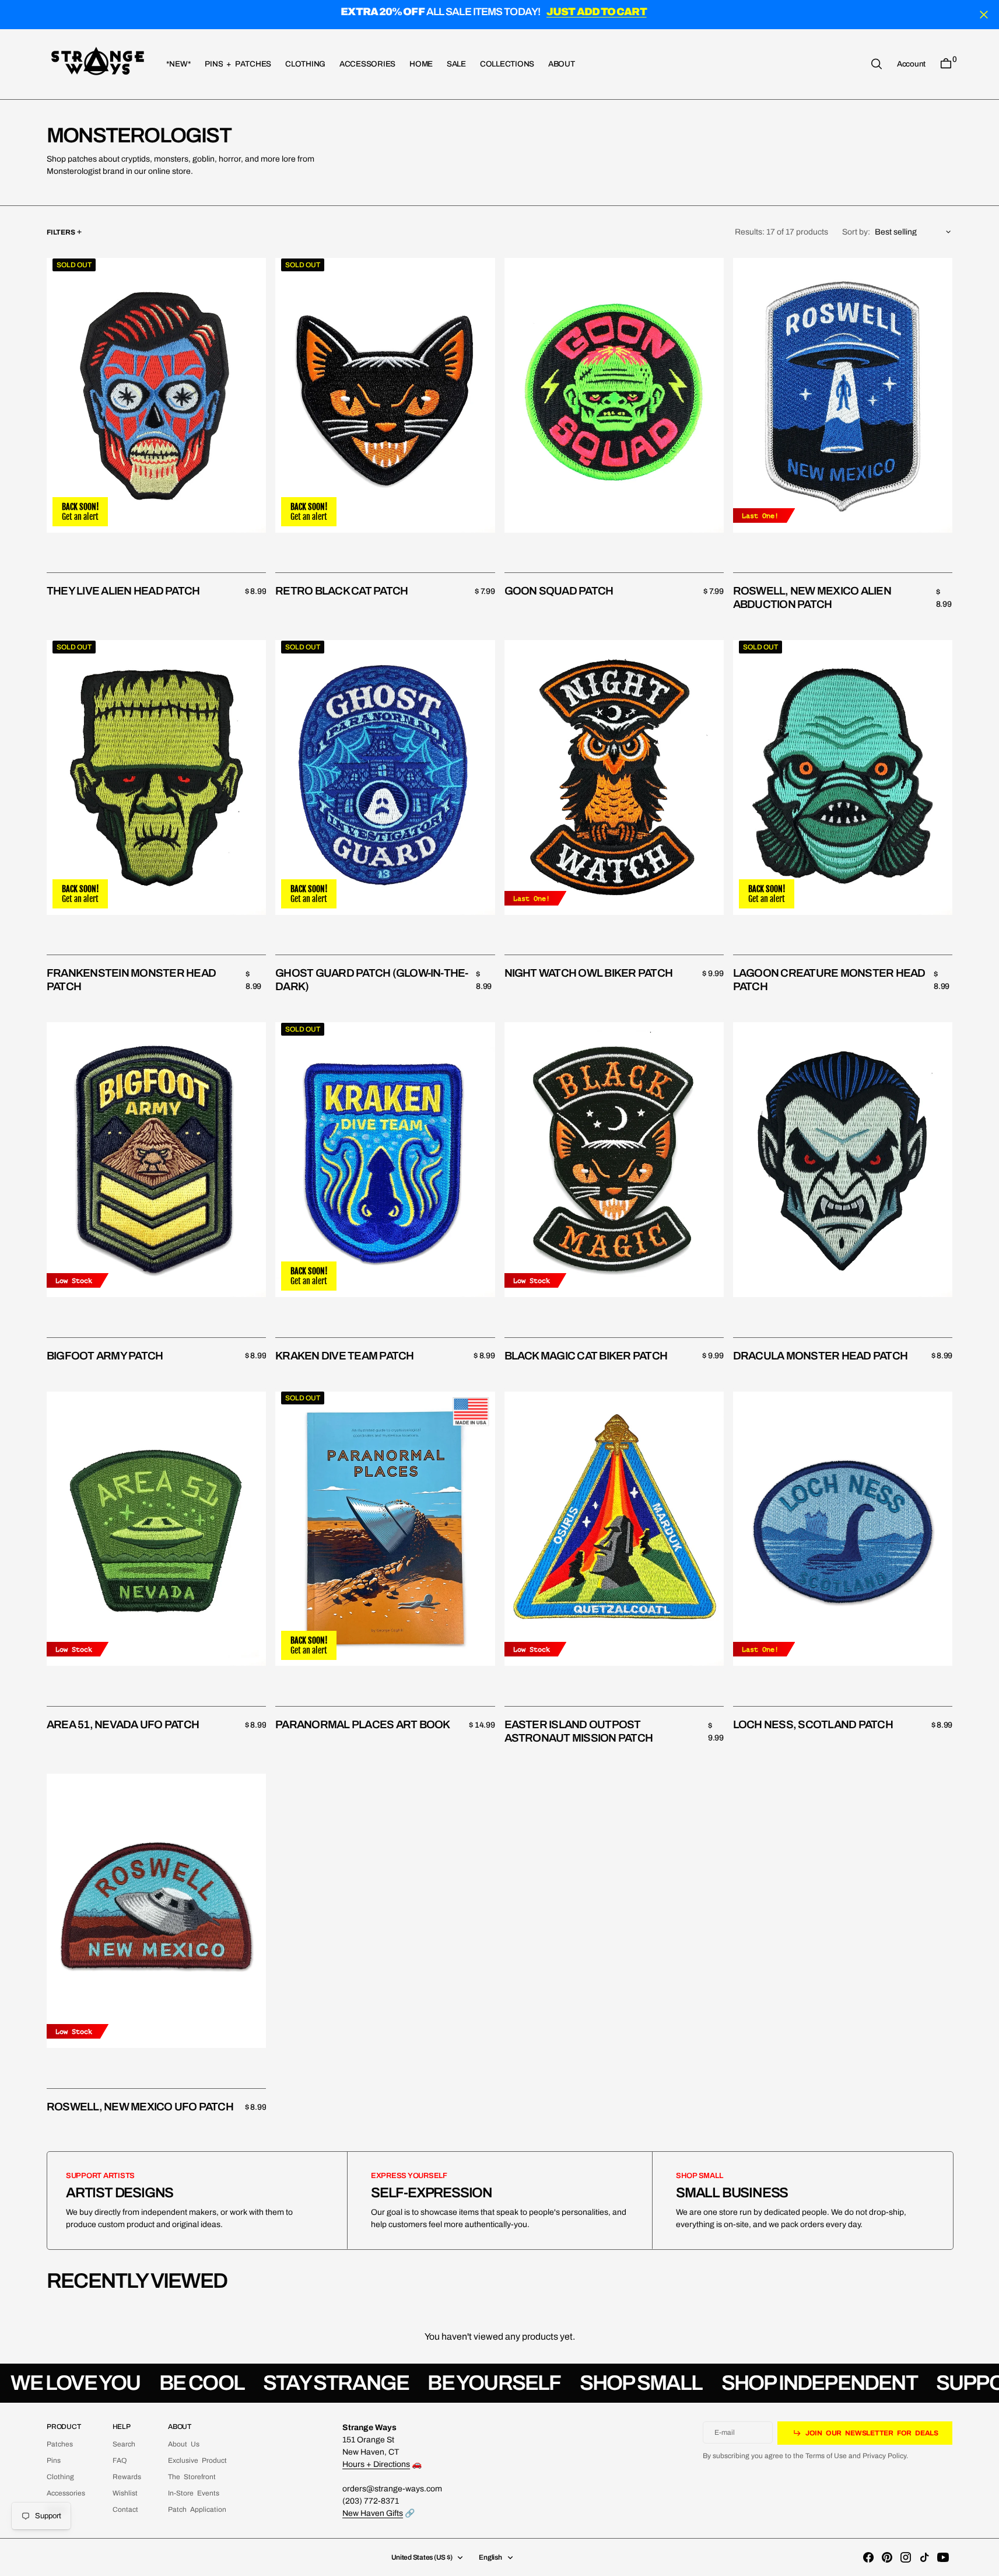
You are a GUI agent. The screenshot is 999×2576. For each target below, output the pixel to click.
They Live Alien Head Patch (123, 591)
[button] (911, 64)
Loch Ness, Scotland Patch (813, 1724)
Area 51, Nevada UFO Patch (123, 1724)
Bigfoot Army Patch (105, 1356)
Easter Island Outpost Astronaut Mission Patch (579, 1731)
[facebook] (868, 2557)
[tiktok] (924, 2557)
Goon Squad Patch (559, 591)
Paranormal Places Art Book (362, 1724)
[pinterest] (887, 2557)
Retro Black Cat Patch (341, 591)
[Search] (877, 64)
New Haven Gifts (373, 2513)
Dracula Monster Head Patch (820, 1356)
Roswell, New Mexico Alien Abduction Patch (812, 597)
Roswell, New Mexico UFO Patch (140, 2107)
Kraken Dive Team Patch (344, 1356)
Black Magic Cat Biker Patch (586, 1356)
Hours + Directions (376, 2464)
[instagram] (906, 2557)
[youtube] (943, 2557)
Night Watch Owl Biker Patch (588, 973)
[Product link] (156, 395)
